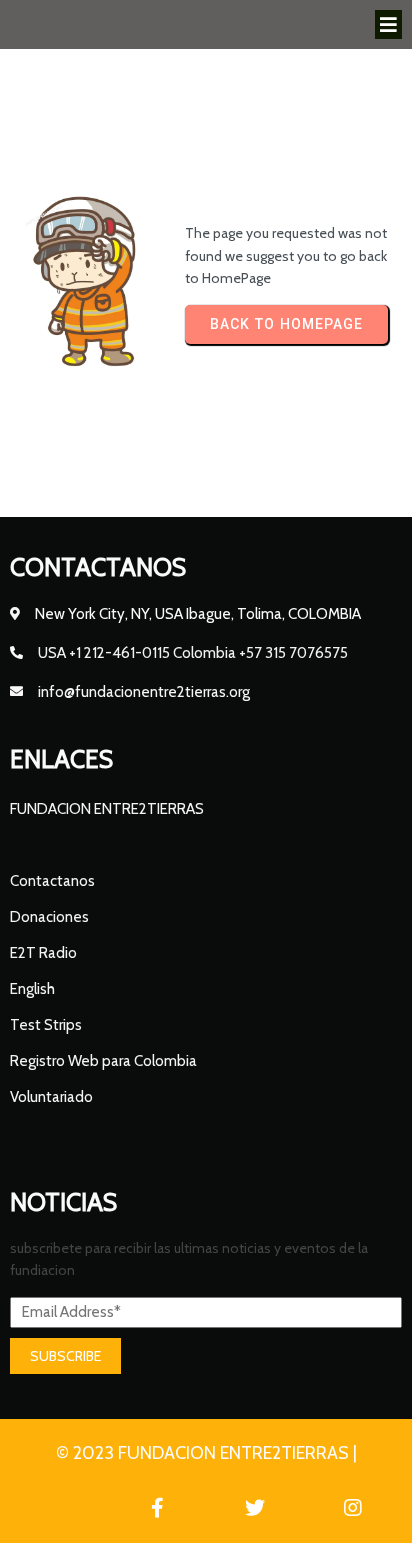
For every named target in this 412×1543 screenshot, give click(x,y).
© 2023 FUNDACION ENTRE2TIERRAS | (206, 1453)
